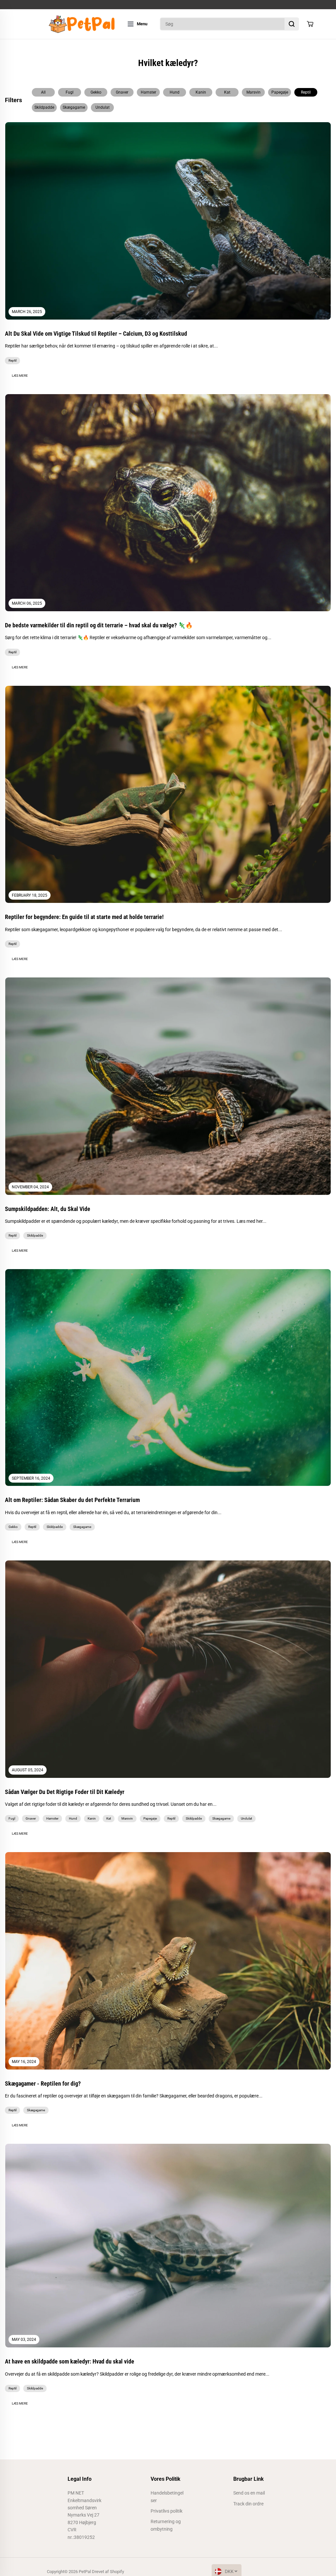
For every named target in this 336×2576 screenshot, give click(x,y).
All (43, 92)
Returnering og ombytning (166, 2525)
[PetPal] (81, 24)
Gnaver (122, 92)
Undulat (103, 107)
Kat (227, 92)
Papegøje (280, 92)
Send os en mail (249, 2493)
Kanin (201, 92)
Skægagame (74, 107)
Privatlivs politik (167, 2511)
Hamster (148, 92)
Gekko (96, 92)
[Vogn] (310, 24)
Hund (175, 92)
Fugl (70, 92)
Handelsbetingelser (167, 2497)
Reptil (306, 92)
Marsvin (253, 92)
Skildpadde (44, 107)
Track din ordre (248, 2504)
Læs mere (20, 376)
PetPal (85, 2572)
